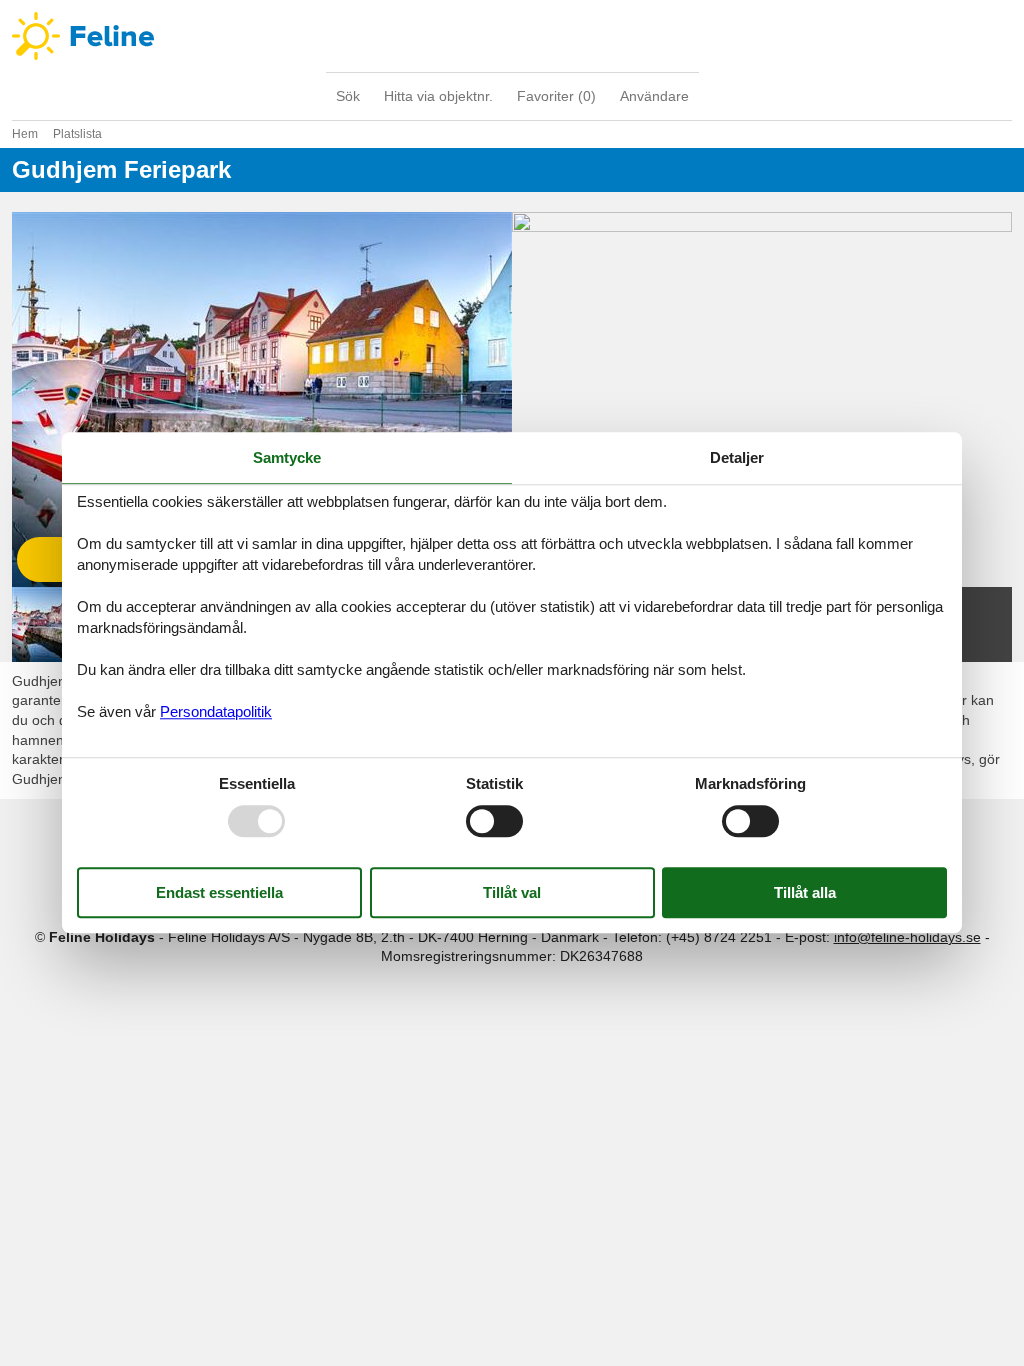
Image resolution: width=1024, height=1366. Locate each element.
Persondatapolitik (216, 711)
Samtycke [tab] (287, 457)
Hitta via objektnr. (438, 96)
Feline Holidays (512, 36)
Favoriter (556, 96)
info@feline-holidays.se (907, 937)
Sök (348, 96)
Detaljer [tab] (737, 457)
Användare (654, 96)
